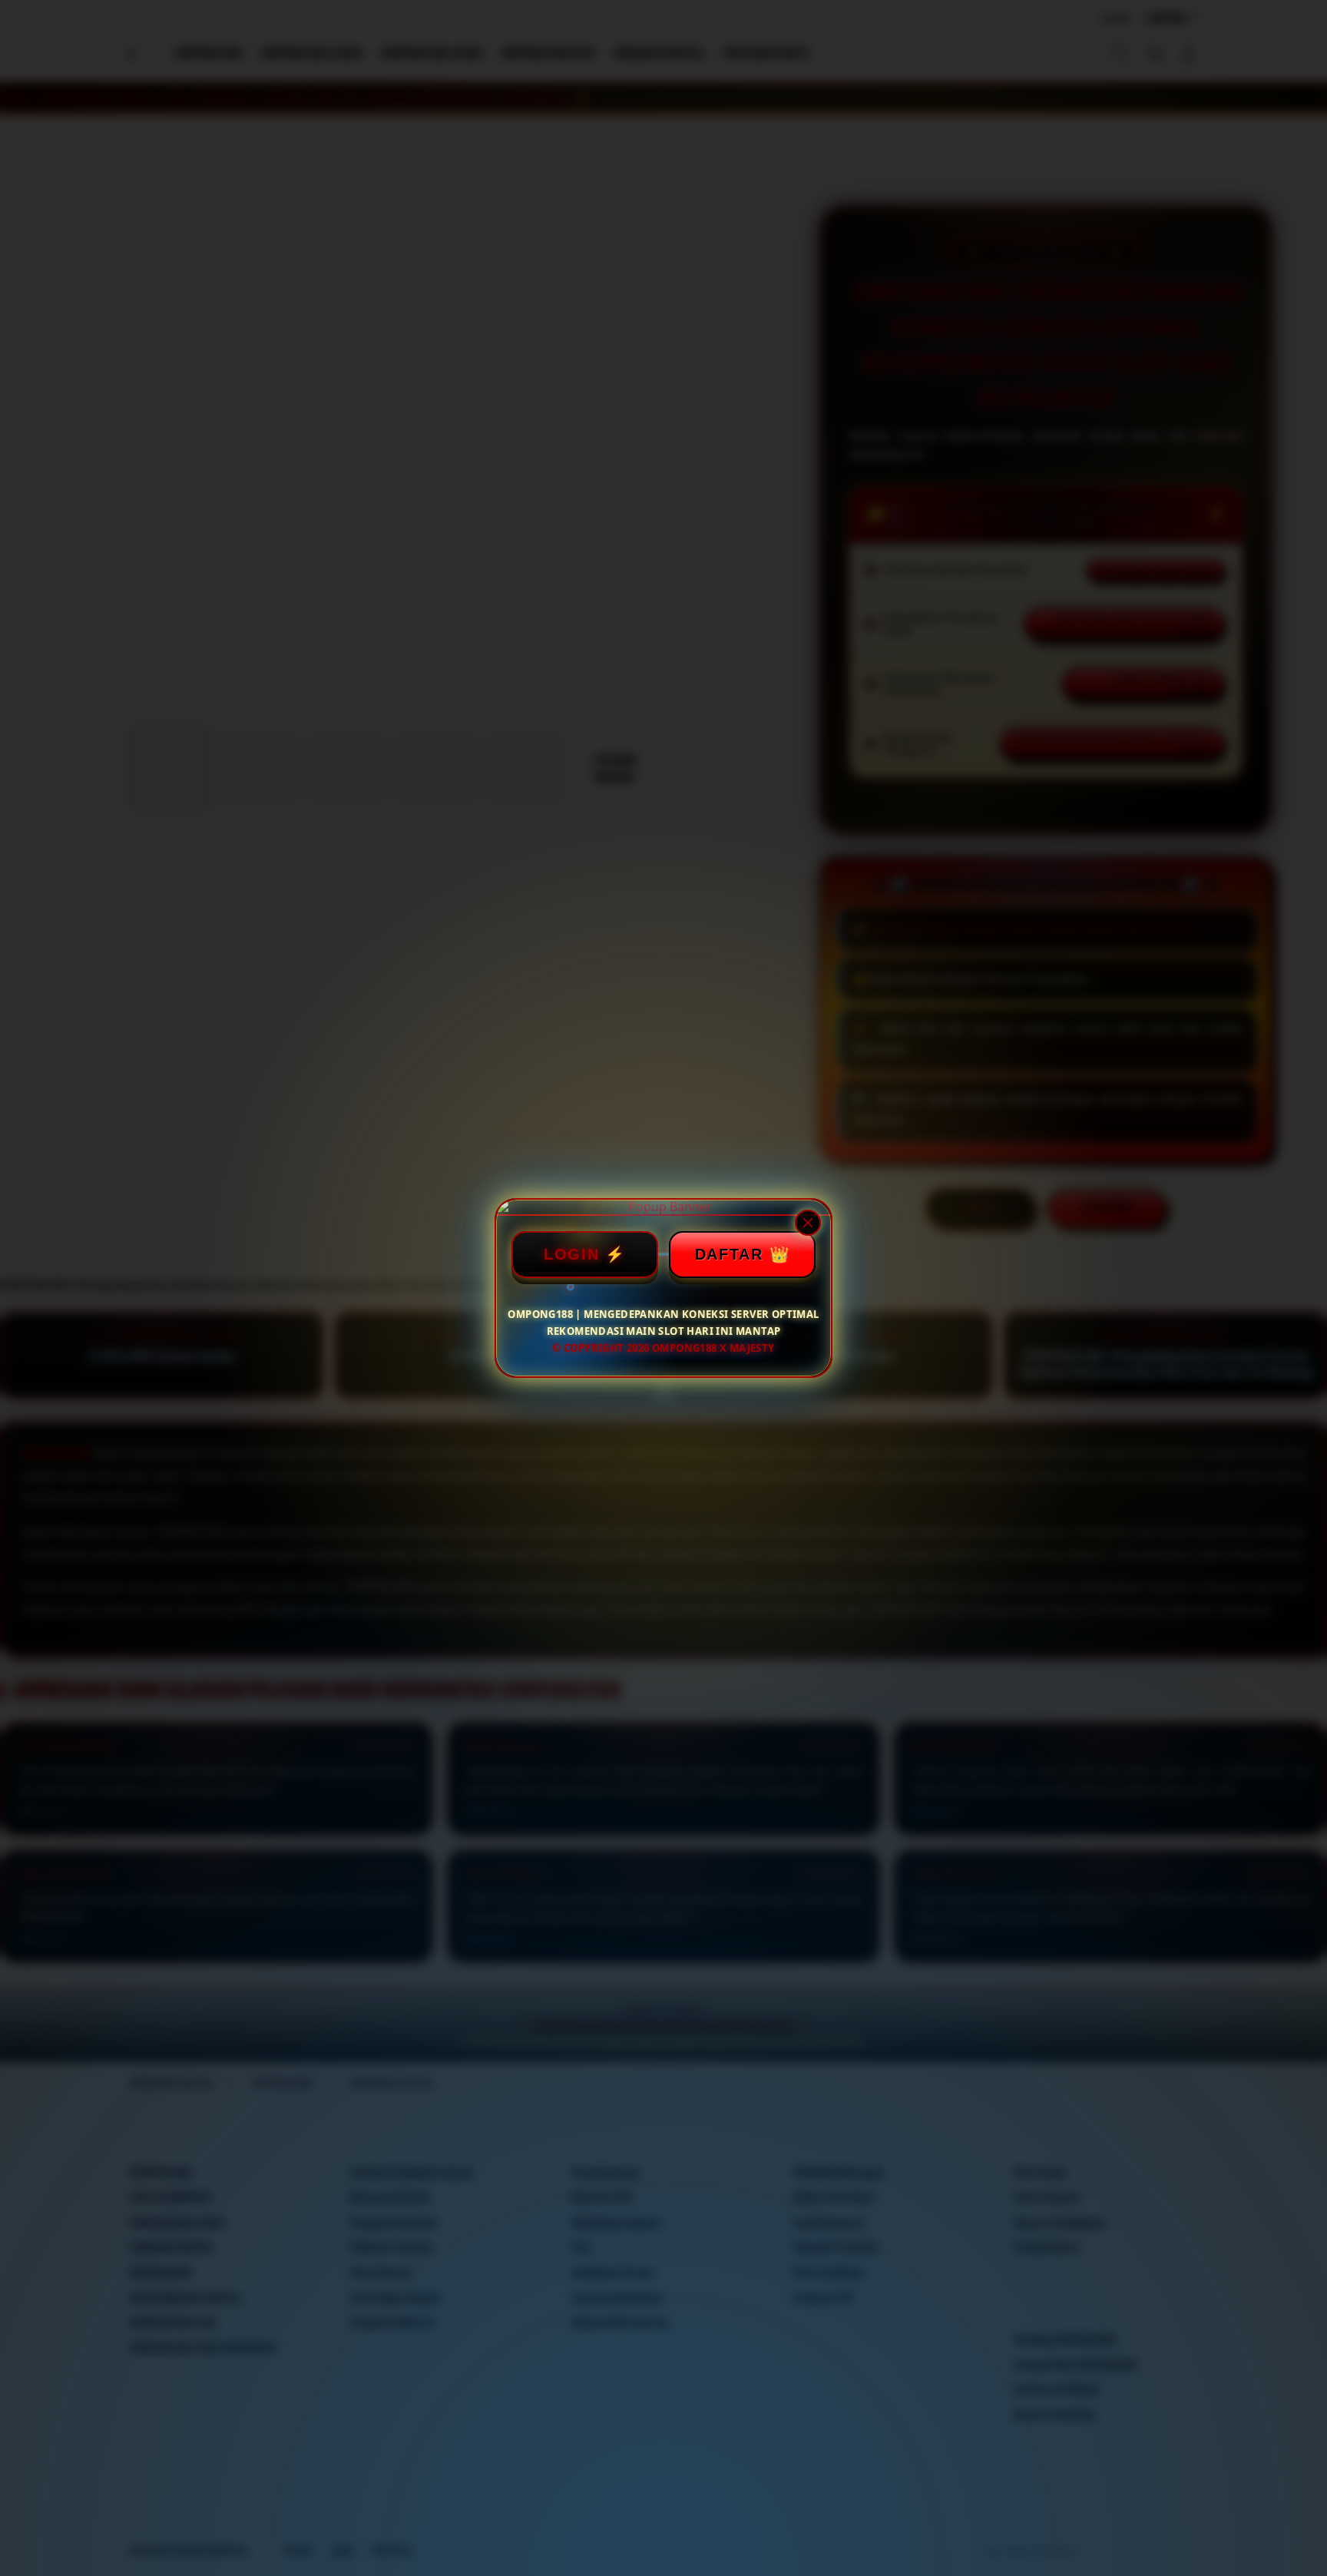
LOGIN (572, 1254)
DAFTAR (729, 1254)
